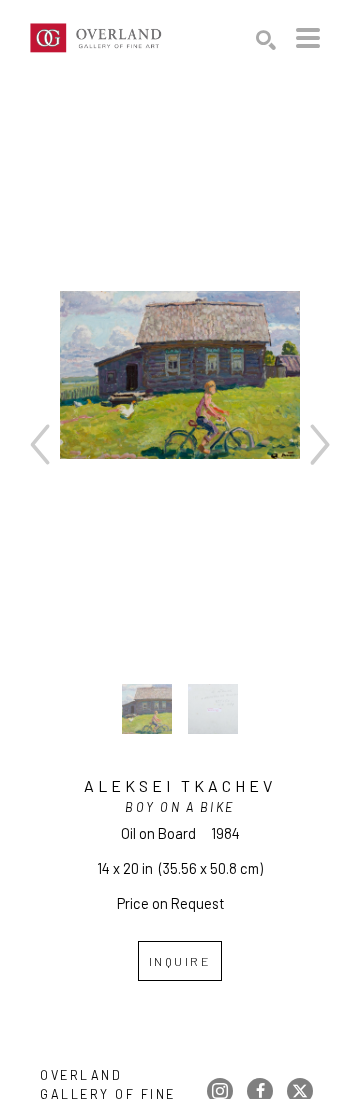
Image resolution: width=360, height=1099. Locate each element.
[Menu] (308, 38)
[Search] (266, 40)
